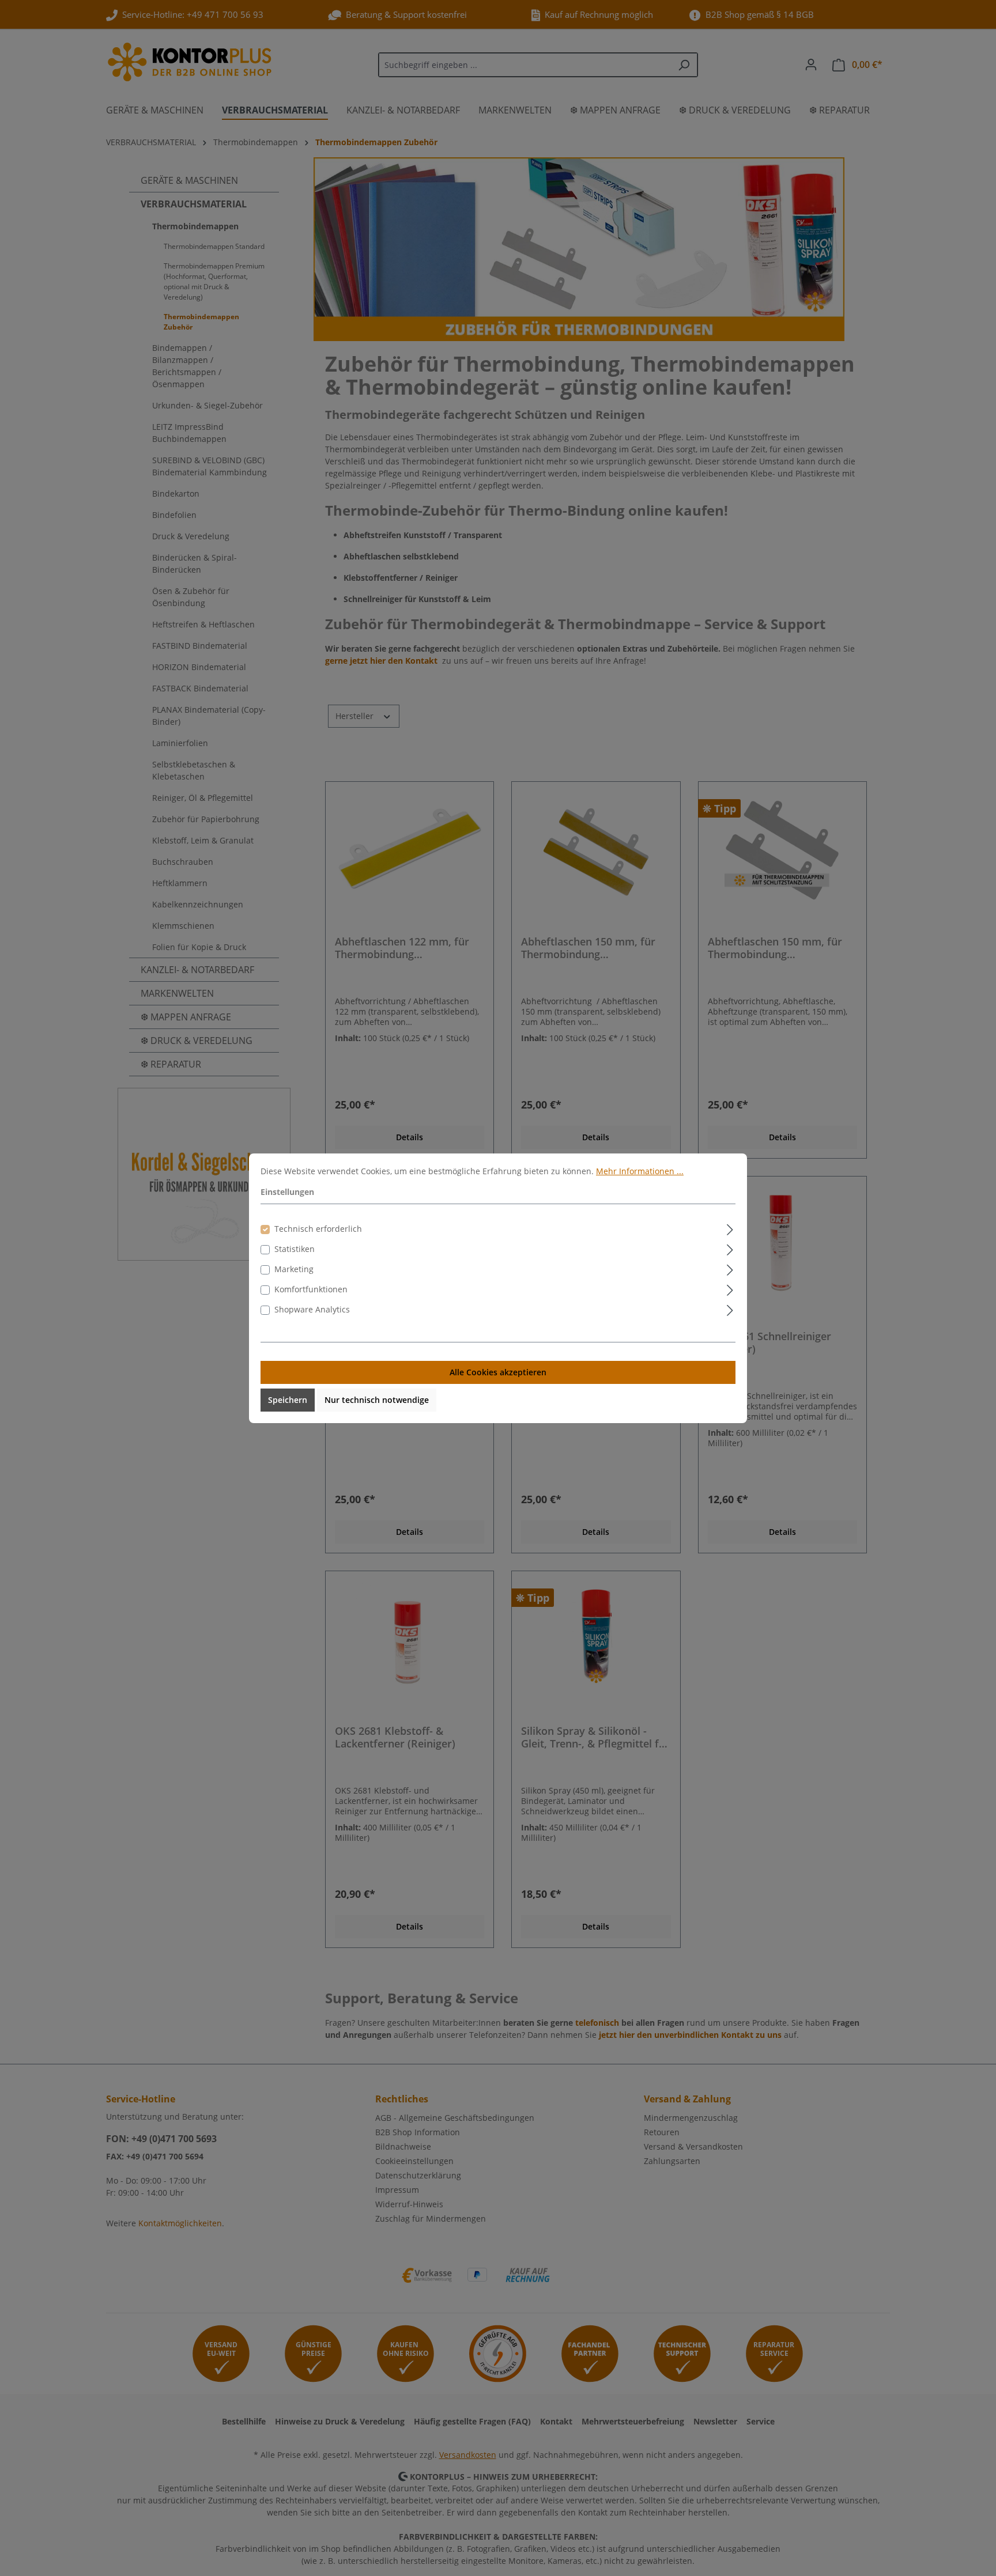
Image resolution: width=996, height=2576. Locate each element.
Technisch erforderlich (318, 1229)
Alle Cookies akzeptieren (498, 1372)
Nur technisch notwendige (377, 1400)
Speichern (288, 1400)
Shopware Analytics (312, 1309)
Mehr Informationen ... (640, 1171)
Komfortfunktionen (311, 1289)
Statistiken (295, 1249)
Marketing (294, 1269)
